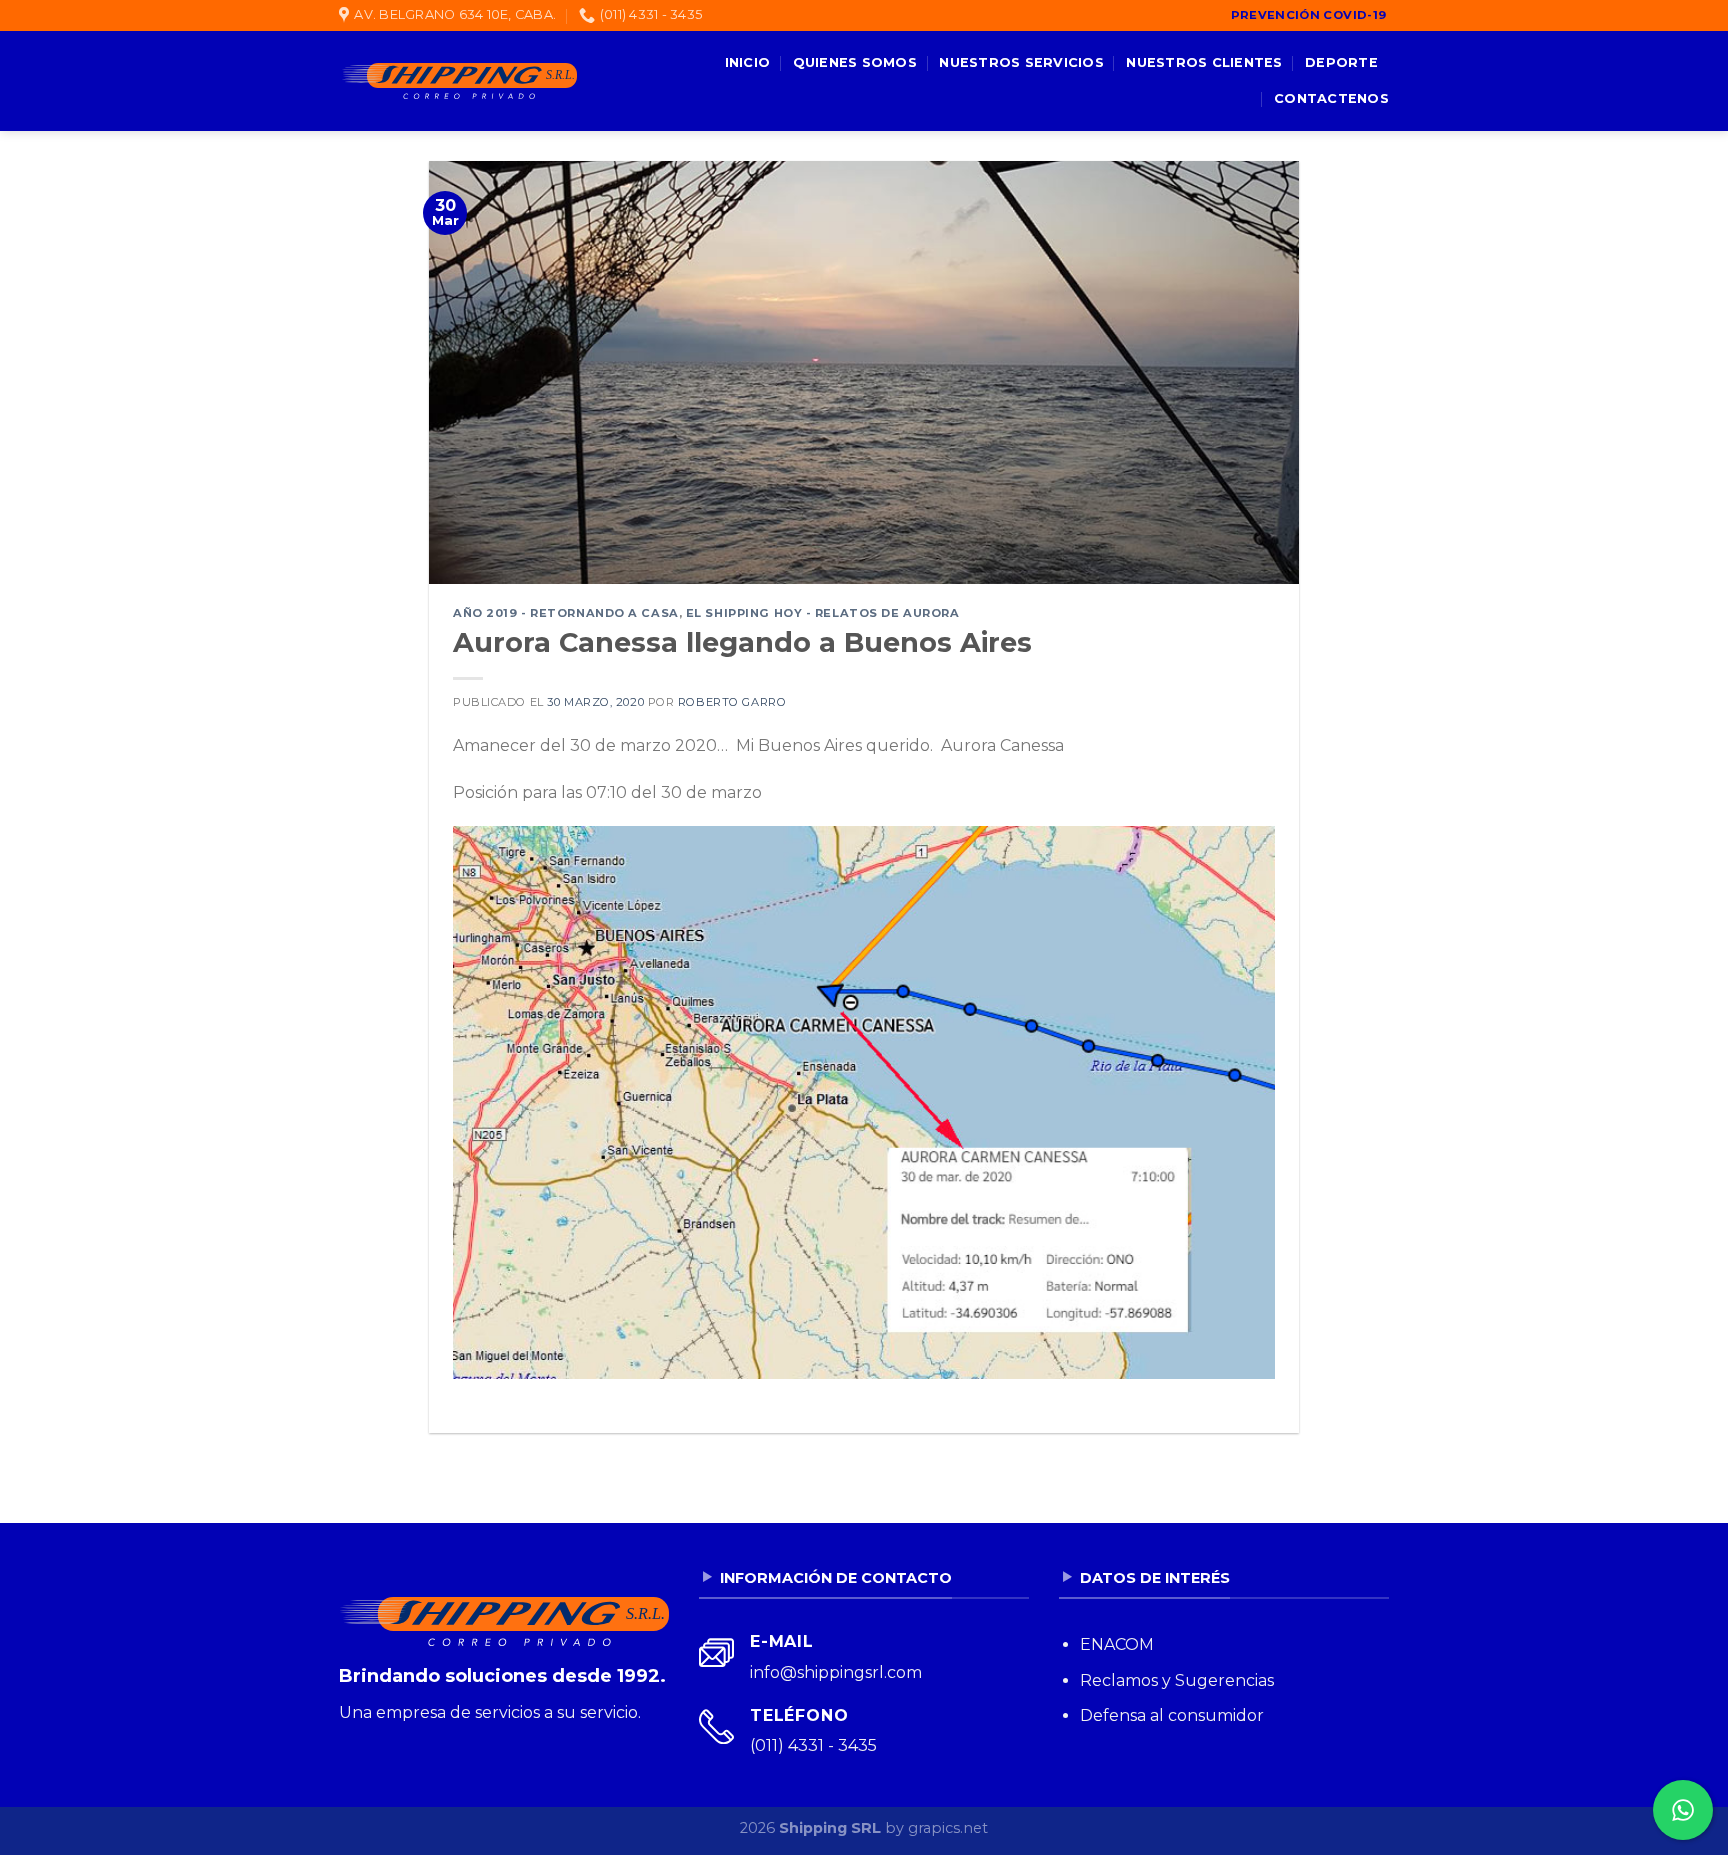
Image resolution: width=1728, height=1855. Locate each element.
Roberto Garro (732, 702)
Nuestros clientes (1204, 62)
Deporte (1341, 62)
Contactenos (1331, 98)
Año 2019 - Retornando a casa (566, 613)
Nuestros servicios (1021, 62)
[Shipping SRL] (458, 81)
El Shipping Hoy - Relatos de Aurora (823, 613)
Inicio (748, 62)
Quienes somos (855, 62)
